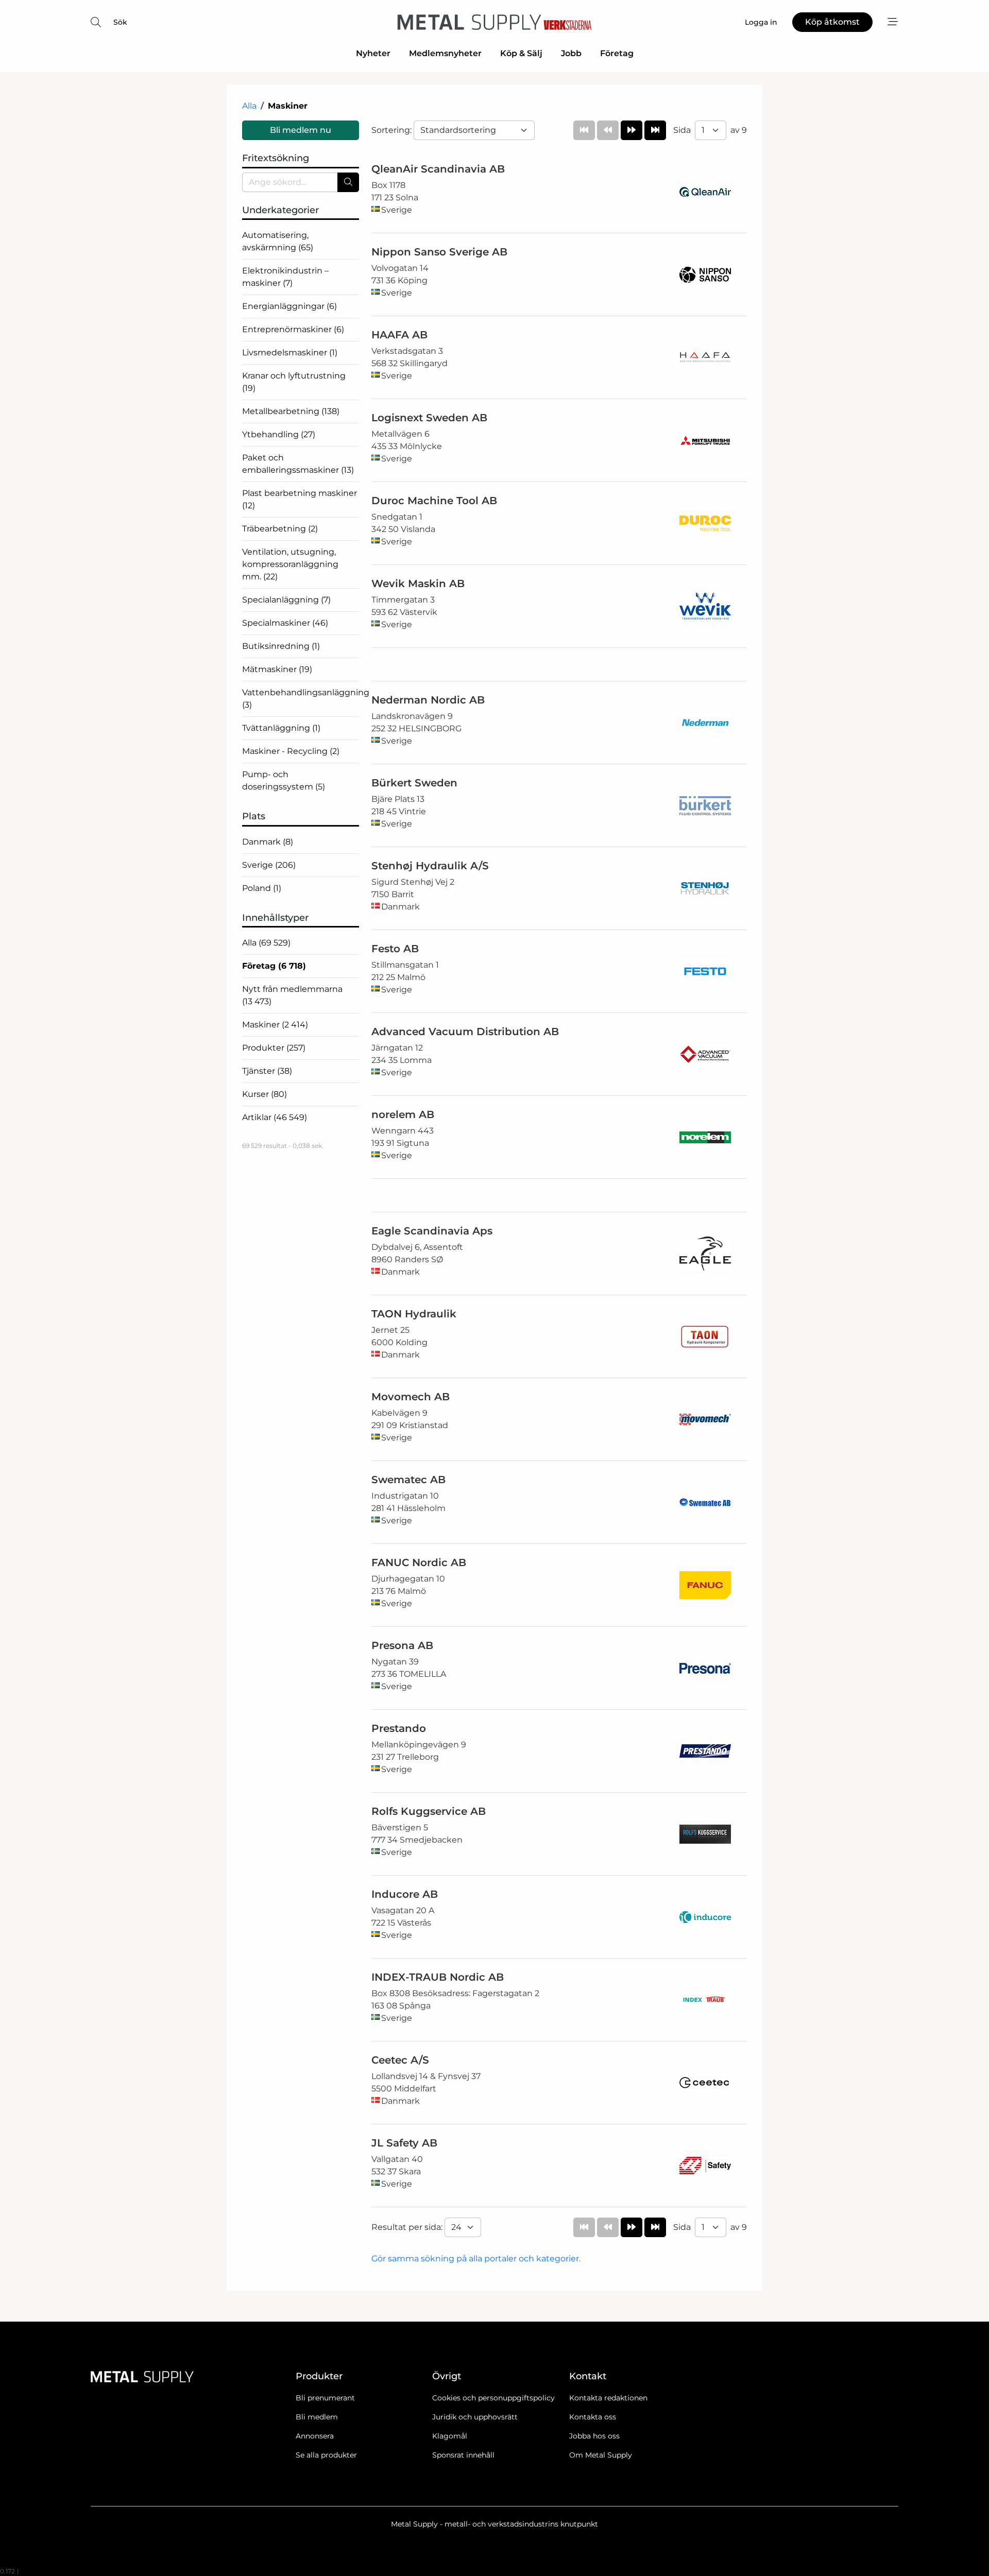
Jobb (571, 53)
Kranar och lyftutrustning (294, 382)
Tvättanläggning (281, 728)
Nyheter (373, 53)
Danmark (268, 842)
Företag (617, 53)
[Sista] (655, 130)
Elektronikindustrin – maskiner (285, 277)
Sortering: (393, 130)
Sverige (269, 865)
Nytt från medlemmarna (292, 995)
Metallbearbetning (291, 411)
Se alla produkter (326, 2455)
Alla (249, 106)
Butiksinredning (281, 646)
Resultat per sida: (408, 2227)
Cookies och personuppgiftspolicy (493, 2398)
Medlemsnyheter (445, 53)
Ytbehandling (279, 434)
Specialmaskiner (285, 623)
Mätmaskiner (277, 669)
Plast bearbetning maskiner (300, 499)
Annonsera (315, 2436)
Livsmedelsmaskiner (290, 353)
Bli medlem (317, 2417)
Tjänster (267, 1071)
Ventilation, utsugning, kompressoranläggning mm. (290, 564)
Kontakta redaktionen (608, 2398)
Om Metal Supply (601, 2455)
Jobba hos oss (594, 2436)
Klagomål (450, 2436)
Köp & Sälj (521, 53)
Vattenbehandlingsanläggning (301, 699)
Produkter (274, 1048)
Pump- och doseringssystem (284, 780)
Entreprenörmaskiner (293, 329)
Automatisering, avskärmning (278, 241)
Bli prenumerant (325, 2398)
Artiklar (275, 1117)
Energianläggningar (289, 306)
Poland (262, 888)
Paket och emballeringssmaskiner (298, 464)
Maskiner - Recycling (291, 751)
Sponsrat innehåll (463, 2455)
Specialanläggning (286, 600)
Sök (120, 22)
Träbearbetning (280, 529)
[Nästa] (632, 130)
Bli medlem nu (301, 130)
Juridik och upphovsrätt (475, 2417)
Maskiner (275, 1025)
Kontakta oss (593, 2417)
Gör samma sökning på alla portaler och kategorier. (476, 2259)
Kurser (265, 1094)
